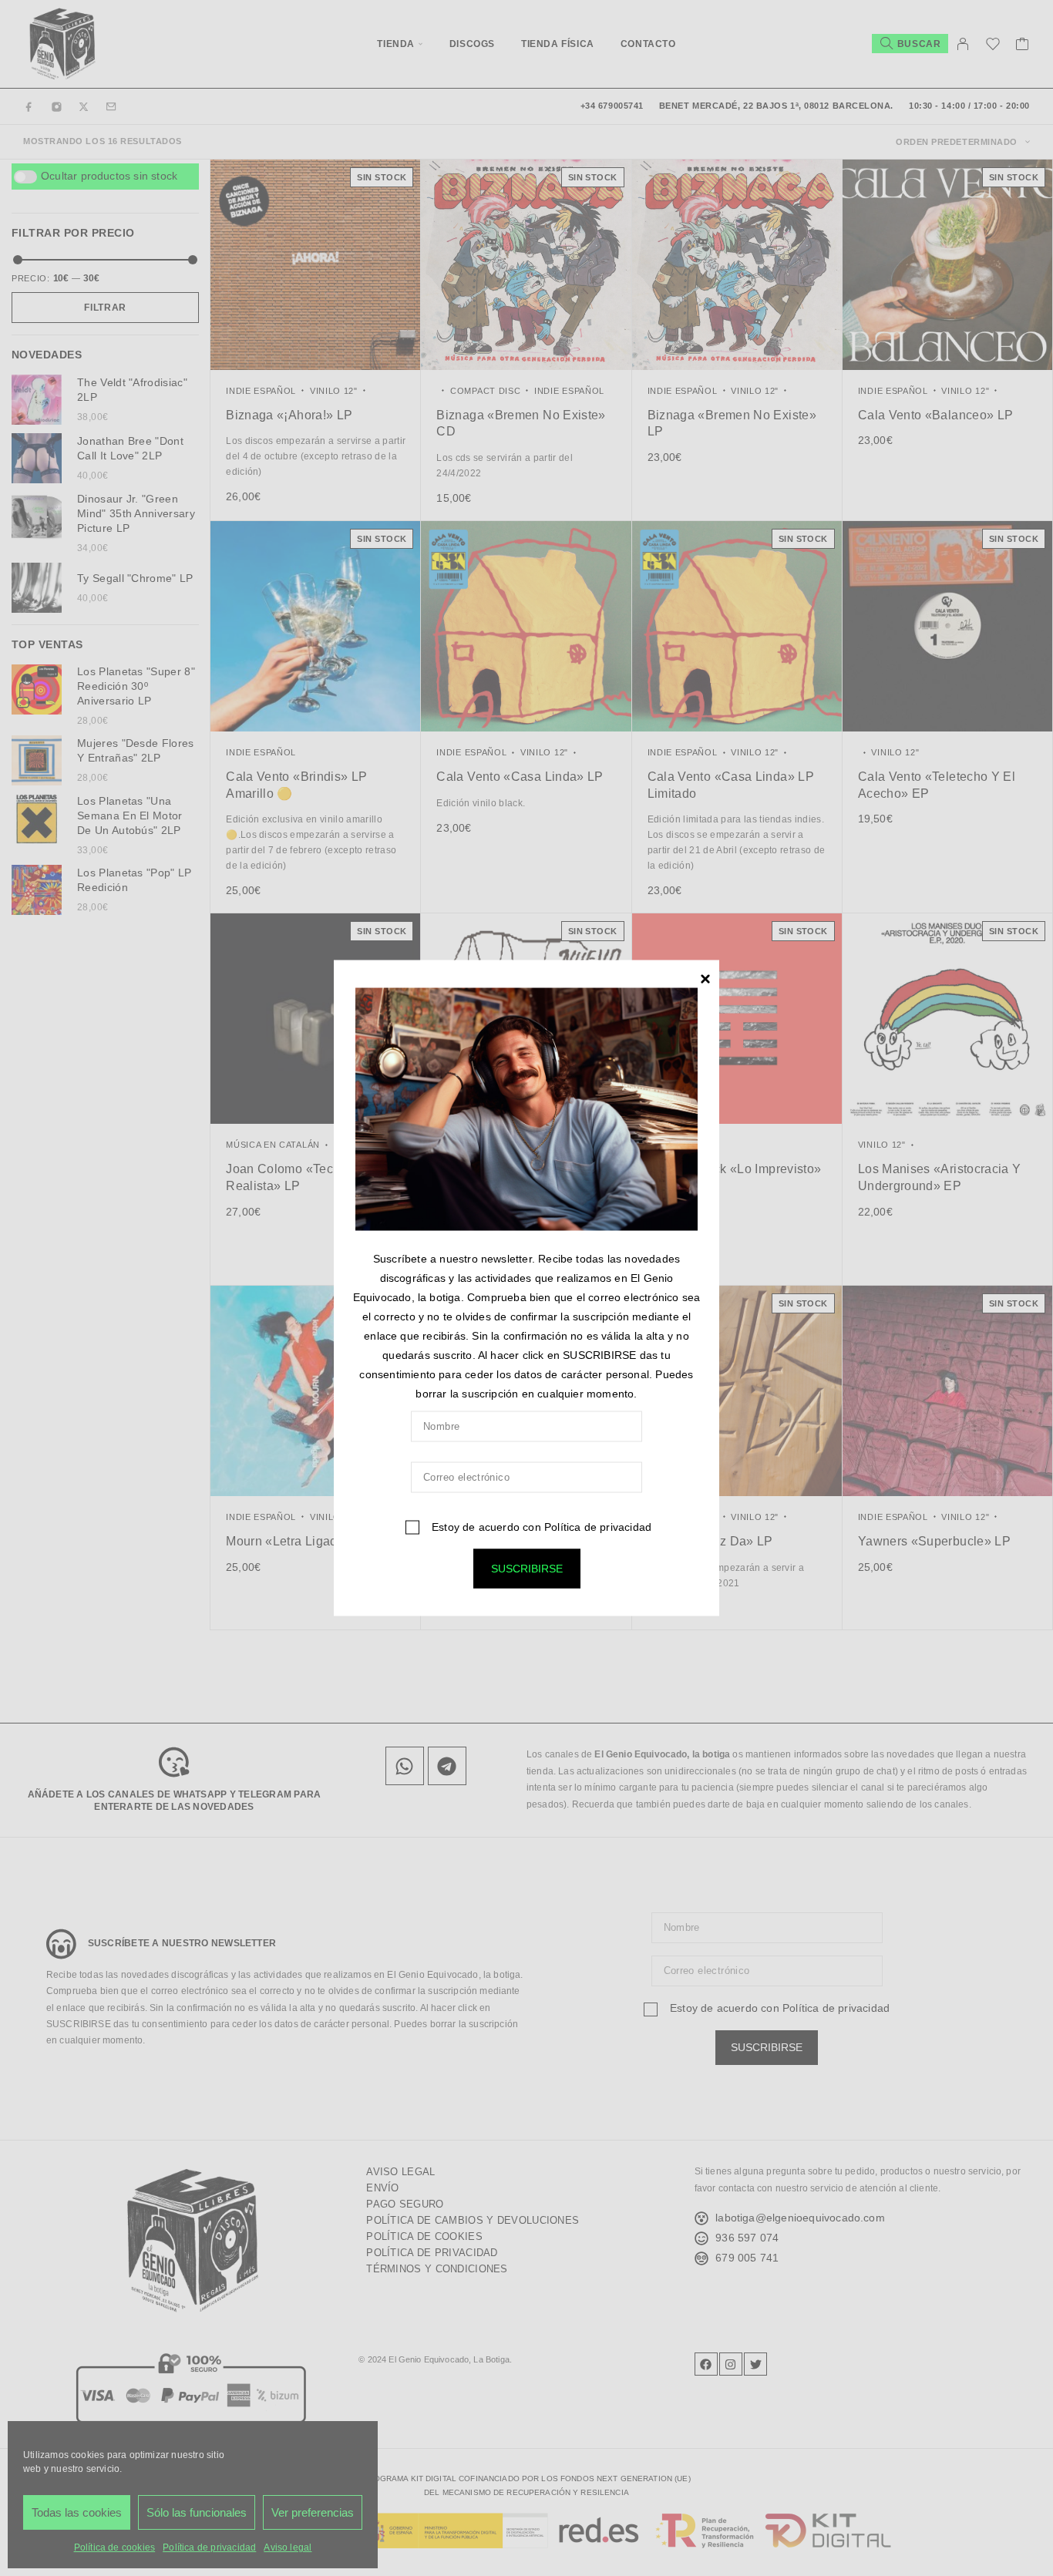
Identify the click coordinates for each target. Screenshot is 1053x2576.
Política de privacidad (598, 1526)
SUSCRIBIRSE (527, 1568)
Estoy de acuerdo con (540, 1526)
